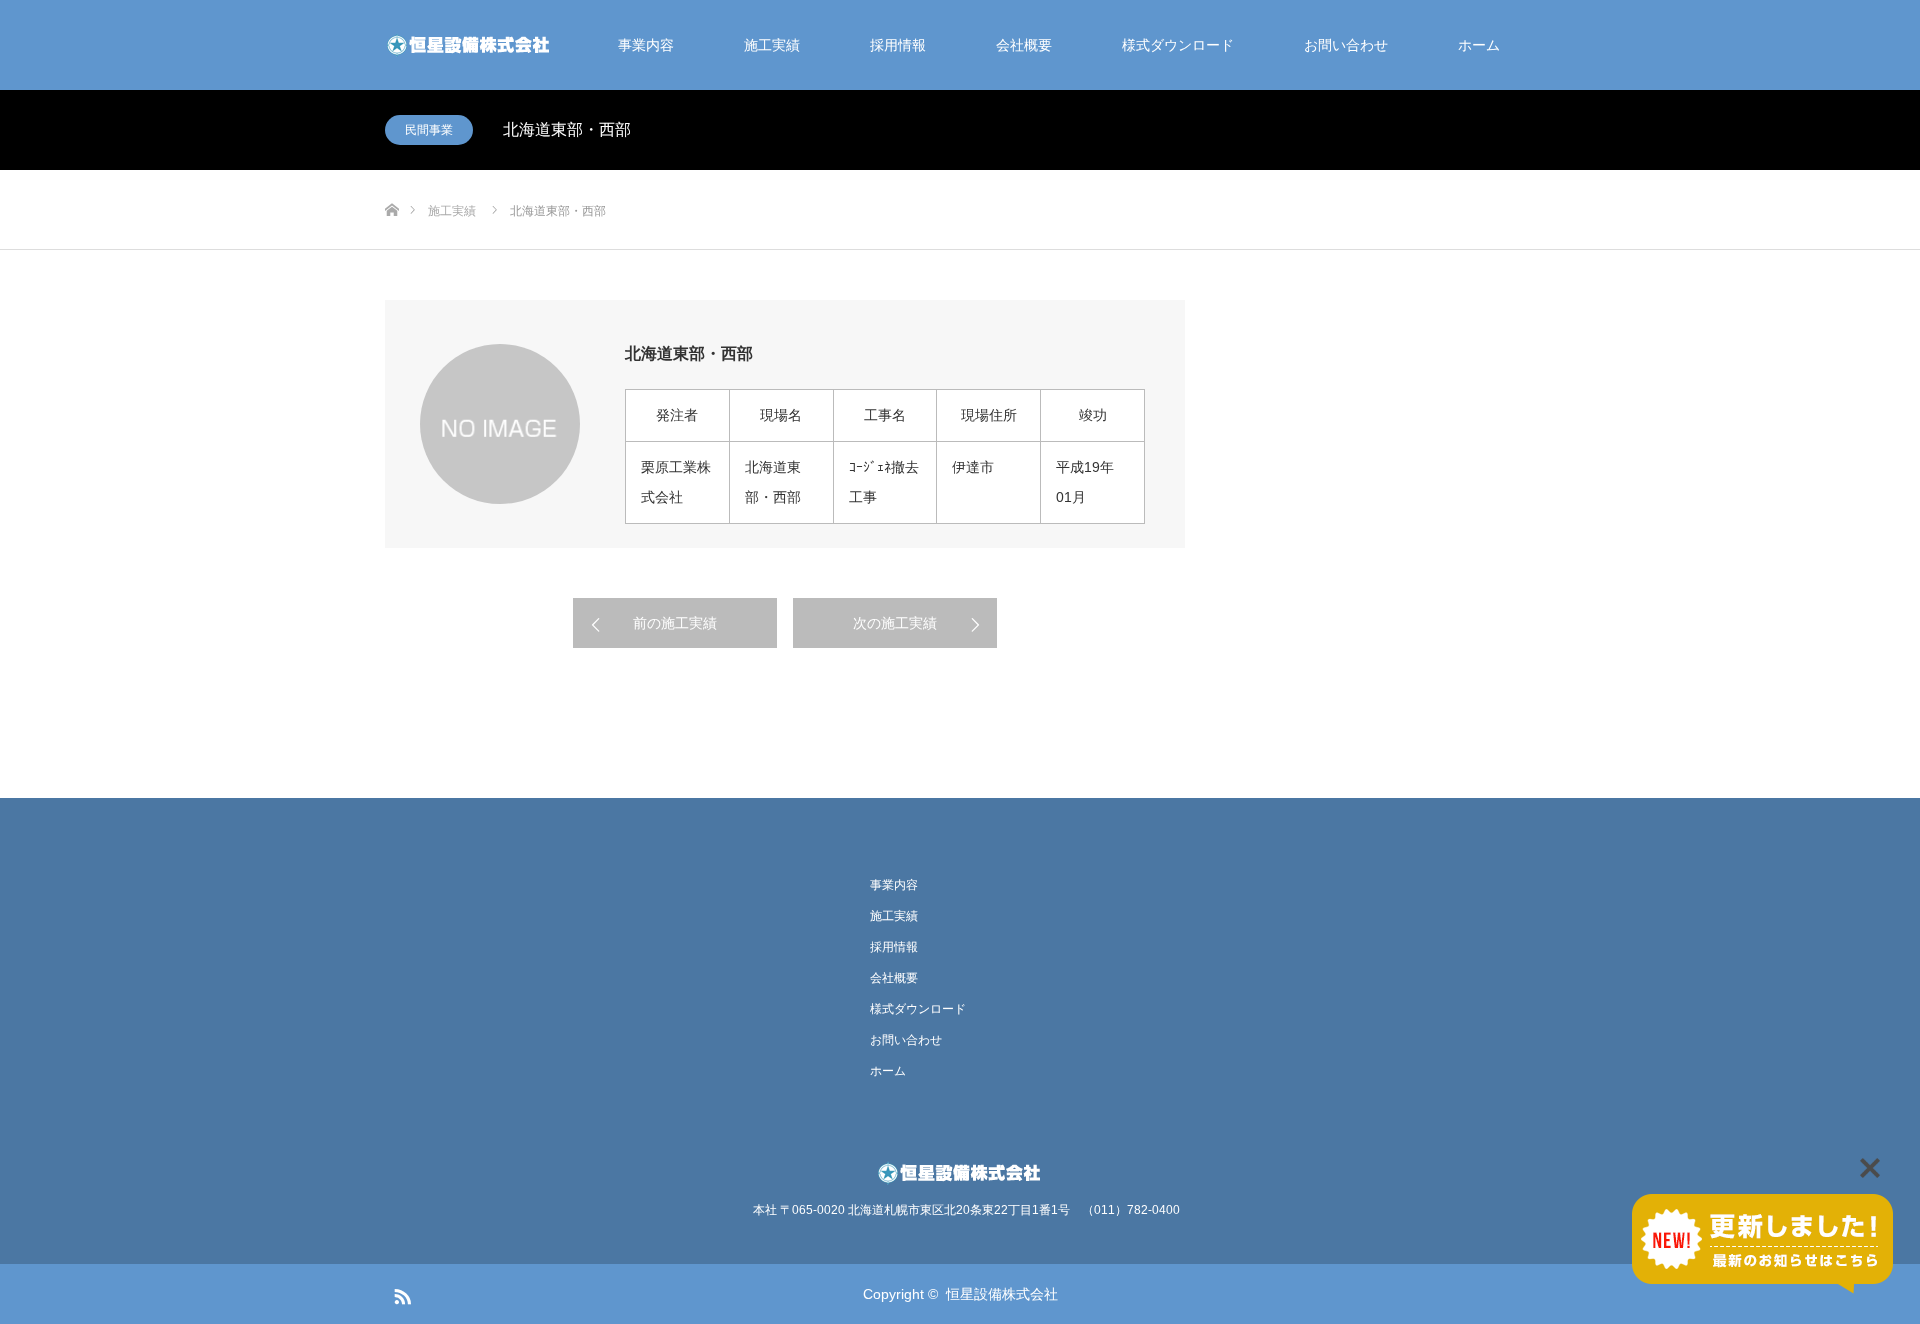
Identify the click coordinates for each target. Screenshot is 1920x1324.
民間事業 (429, 130)
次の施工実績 (895, 623)
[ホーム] (391, 177)
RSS (400, 1293)
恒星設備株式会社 (1002, 1294)
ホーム (1479, 45)
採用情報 (898, 45)
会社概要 (1024, 45)
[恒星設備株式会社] (469, 45)
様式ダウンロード (1178, 45)
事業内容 (646, 45)
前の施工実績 (675, 623)
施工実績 (772, 45)
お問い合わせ (1346, 45)
